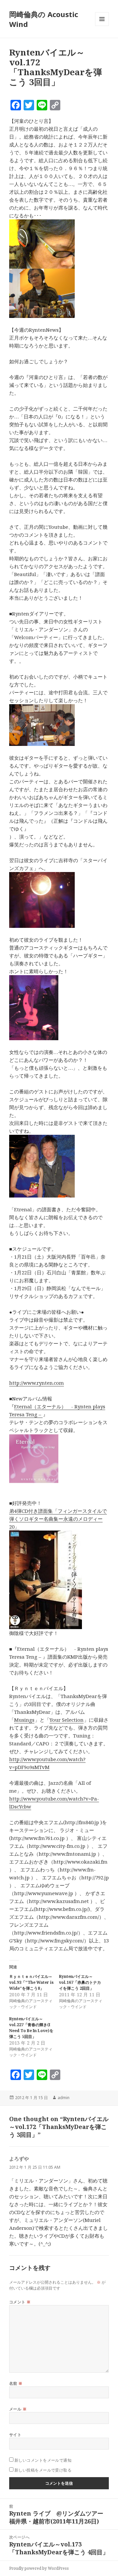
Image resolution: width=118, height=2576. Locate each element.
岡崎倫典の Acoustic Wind (44, 19)
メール (18, 2409)
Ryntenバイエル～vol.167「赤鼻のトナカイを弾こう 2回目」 (80, 1982)
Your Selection (67, 1720)
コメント (20, 2302)
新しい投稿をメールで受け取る (43, 2470)
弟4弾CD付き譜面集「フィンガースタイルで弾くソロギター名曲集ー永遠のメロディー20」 (58, 1519)
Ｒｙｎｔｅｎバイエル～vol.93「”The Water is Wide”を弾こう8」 (31, 1982)
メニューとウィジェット (102, 26)
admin (64, 2098)
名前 (16, 2383)
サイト (15, 2435)
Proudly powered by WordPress (39, 2568)
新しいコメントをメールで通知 (43, 2460)
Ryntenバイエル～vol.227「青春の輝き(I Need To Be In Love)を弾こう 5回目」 (31, 2028)
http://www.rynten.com (37, 1383)
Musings (24, 1720)
